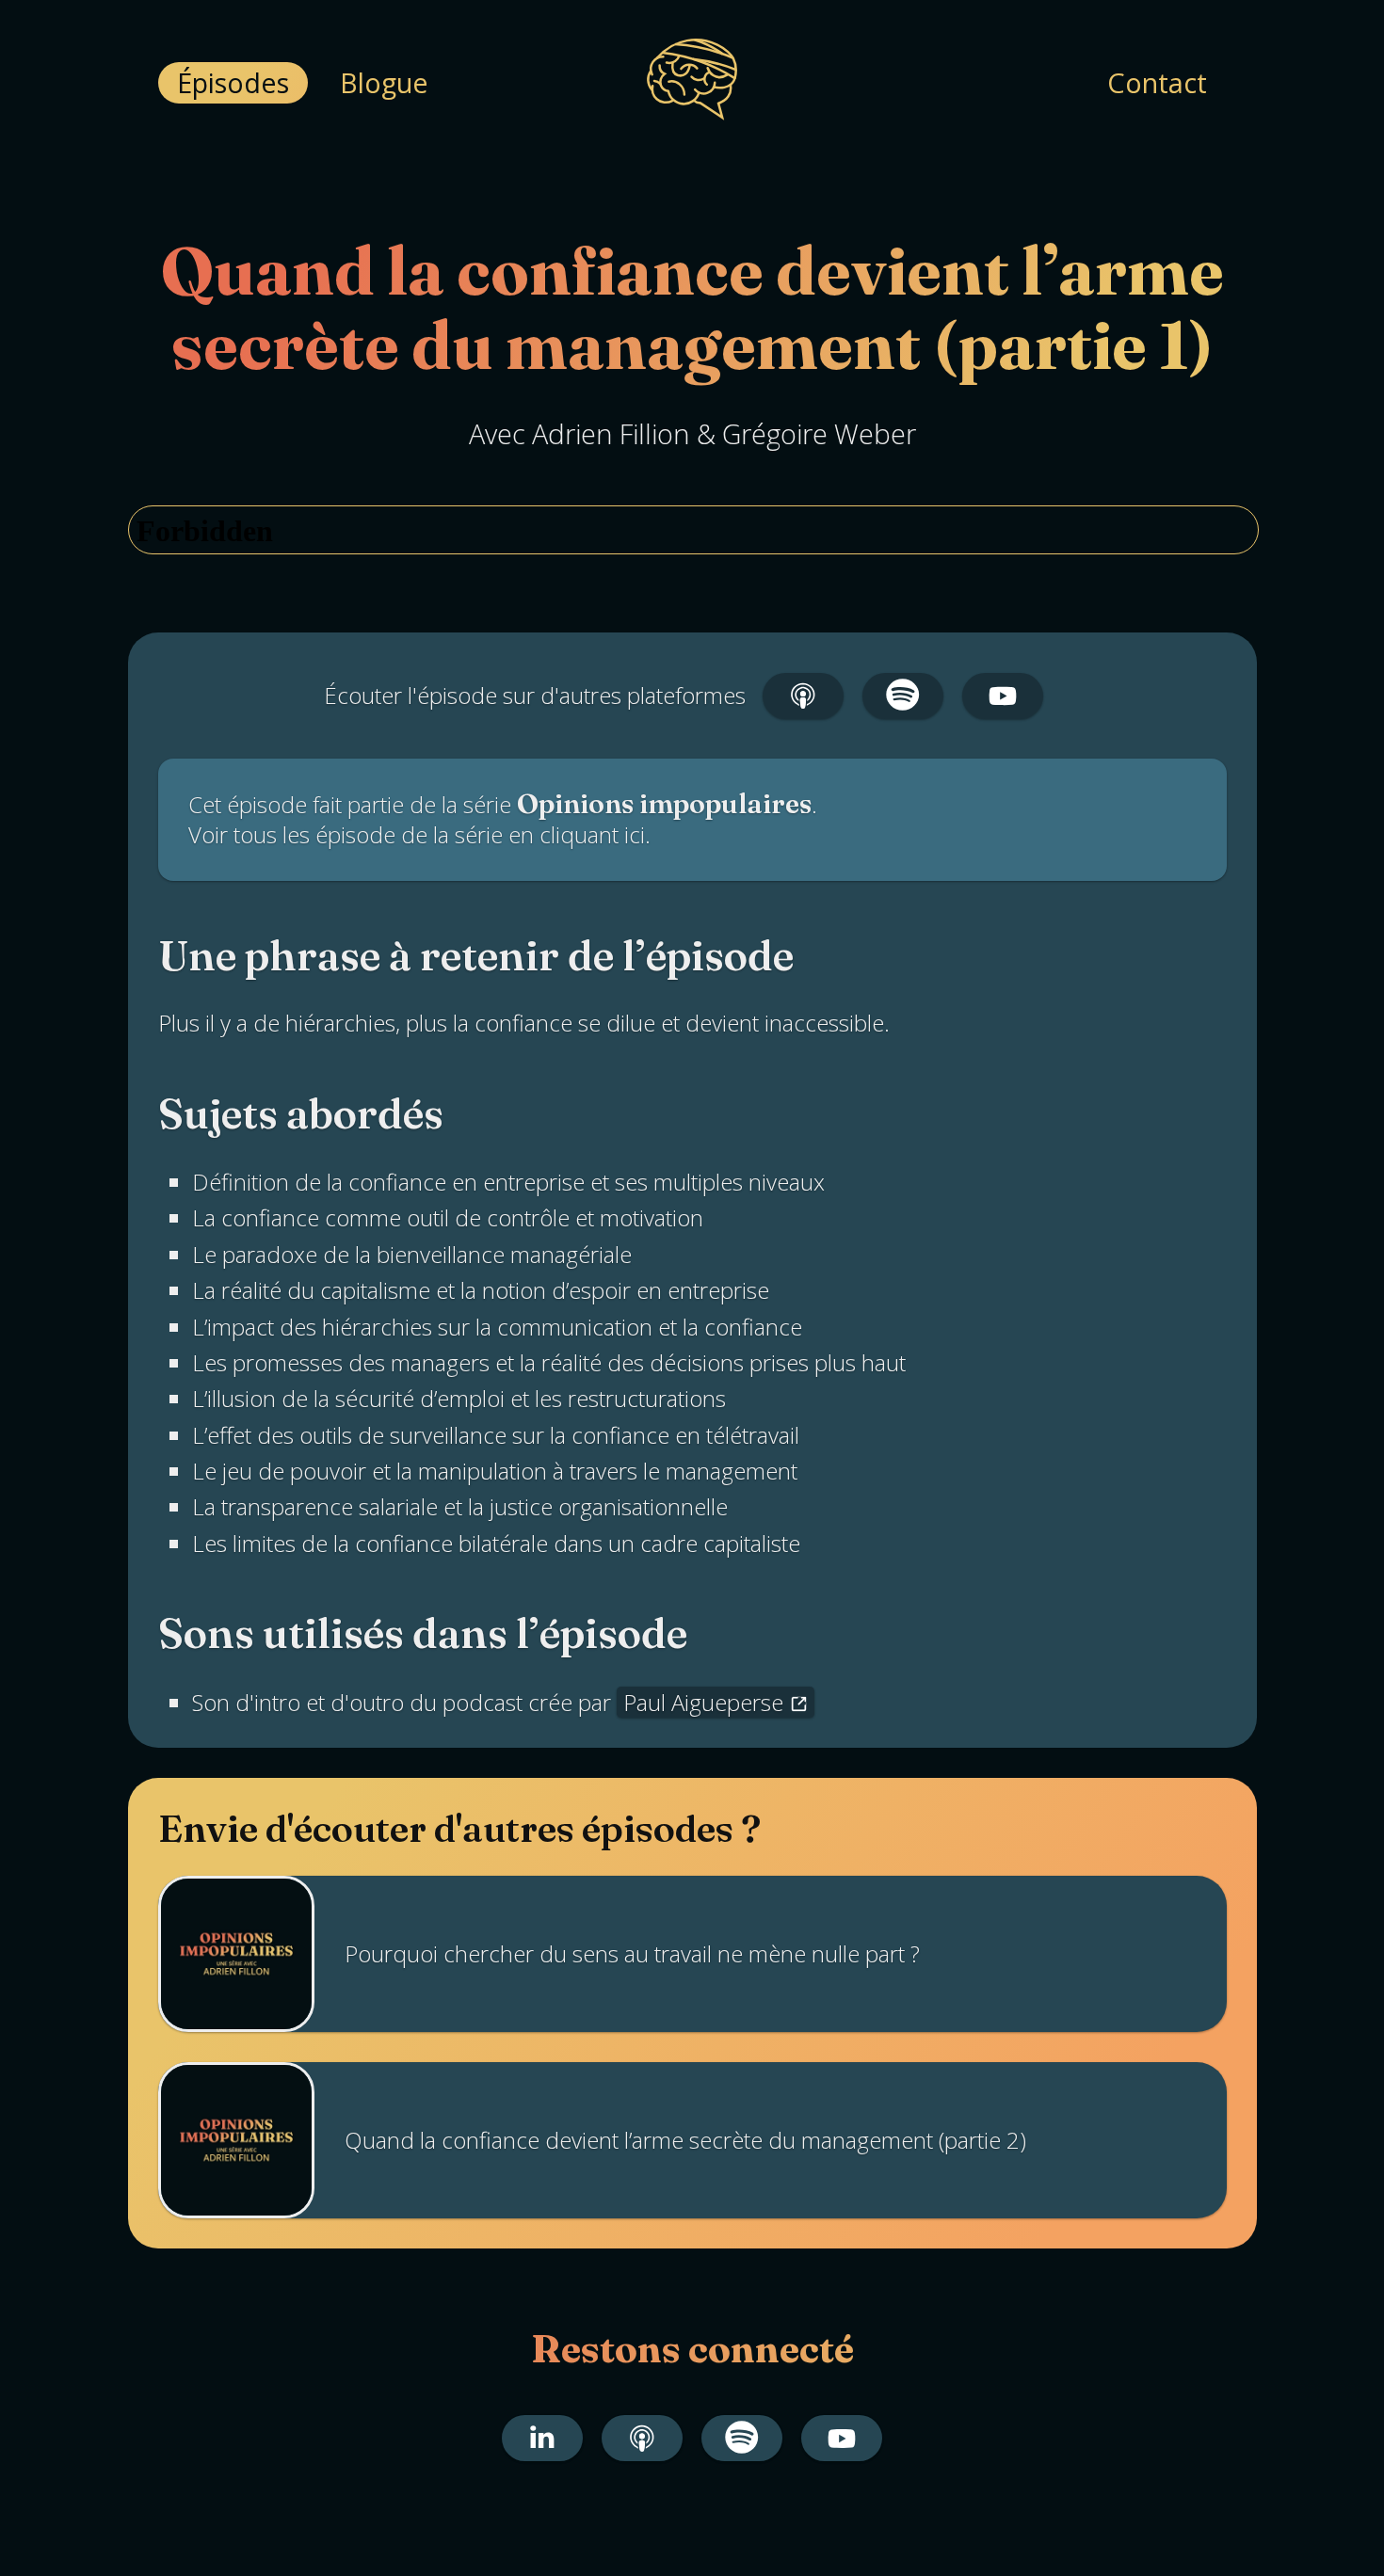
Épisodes (233, 82)
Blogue (384, 82)
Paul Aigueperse (703, 1702)
